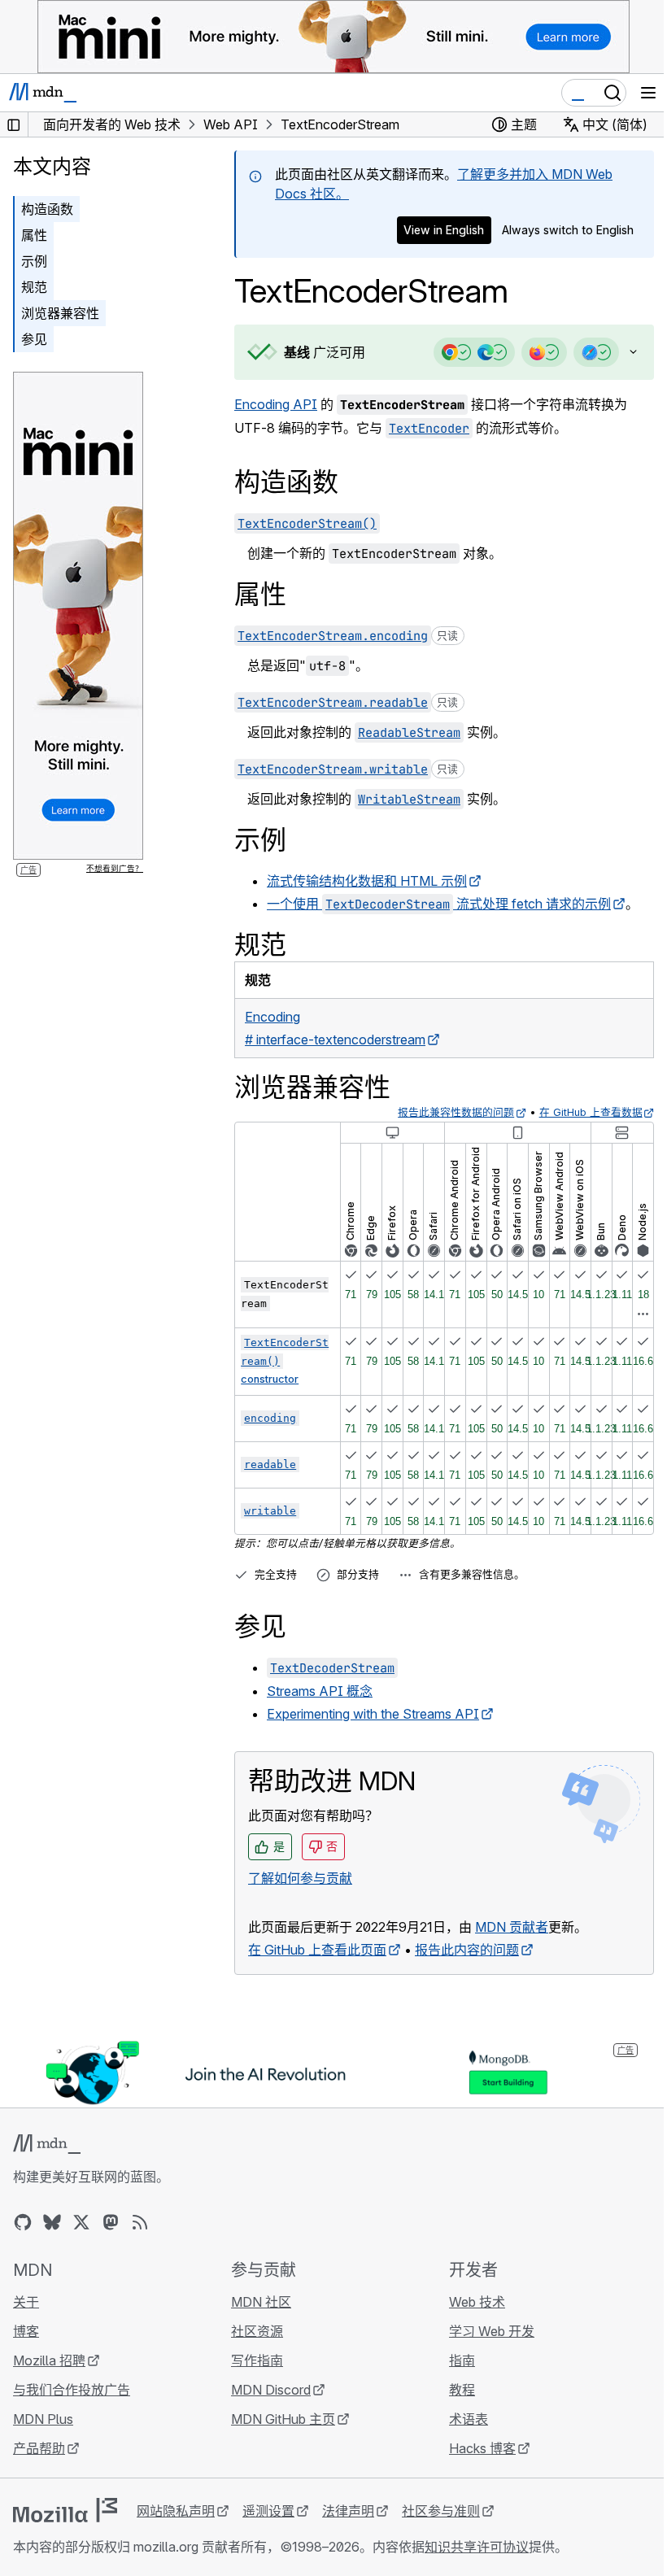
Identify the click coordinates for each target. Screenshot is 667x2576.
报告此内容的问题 (467, 1950)
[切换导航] (648, 93)
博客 (26, 2331)
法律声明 (348, 2511)
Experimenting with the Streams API (373, 1714)
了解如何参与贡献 (300, 1878)
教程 (454, 2390)
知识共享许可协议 (477, 2547)
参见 (34, 339)
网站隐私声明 (176, 2511)
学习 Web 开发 (484, 2331)
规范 (34, 287)
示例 (34, 261)
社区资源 (253, 2331)
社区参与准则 (441, 2511)
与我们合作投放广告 (72, 2390)
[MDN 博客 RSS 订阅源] (140, 2222)
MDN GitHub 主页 (279, 2419)
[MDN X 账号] (81, 2222)
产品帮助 (39, 2448)
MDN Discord (267, 2390)
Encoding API (276, 404)
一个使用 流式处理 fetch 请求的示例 (439, 904)
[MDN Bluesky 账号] (52, 2222)
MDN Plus (43, 2419)
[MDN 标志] (47, 2144)
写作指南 (253, 2360)
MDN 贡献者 (512, 1927)
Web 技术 (469, 2302)
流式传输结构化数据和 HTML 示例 (367, 881)
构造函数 (47, 209)
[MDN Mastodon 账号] (111, 2222)
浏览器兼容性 (60, 313)
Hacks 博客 (474, 2448)
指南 (454, 2360)
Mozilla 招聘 (49, 2360)
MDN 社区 (257, 2302)
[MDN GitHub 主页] (23, 2222)
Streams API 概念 (320, 1691)
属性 (34, 235)
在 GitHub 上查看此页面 (317, 1950)
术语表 (460, 2419)
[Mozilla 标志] (65, 2510)
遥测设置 (268, 2511)
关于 (26, 2302)
